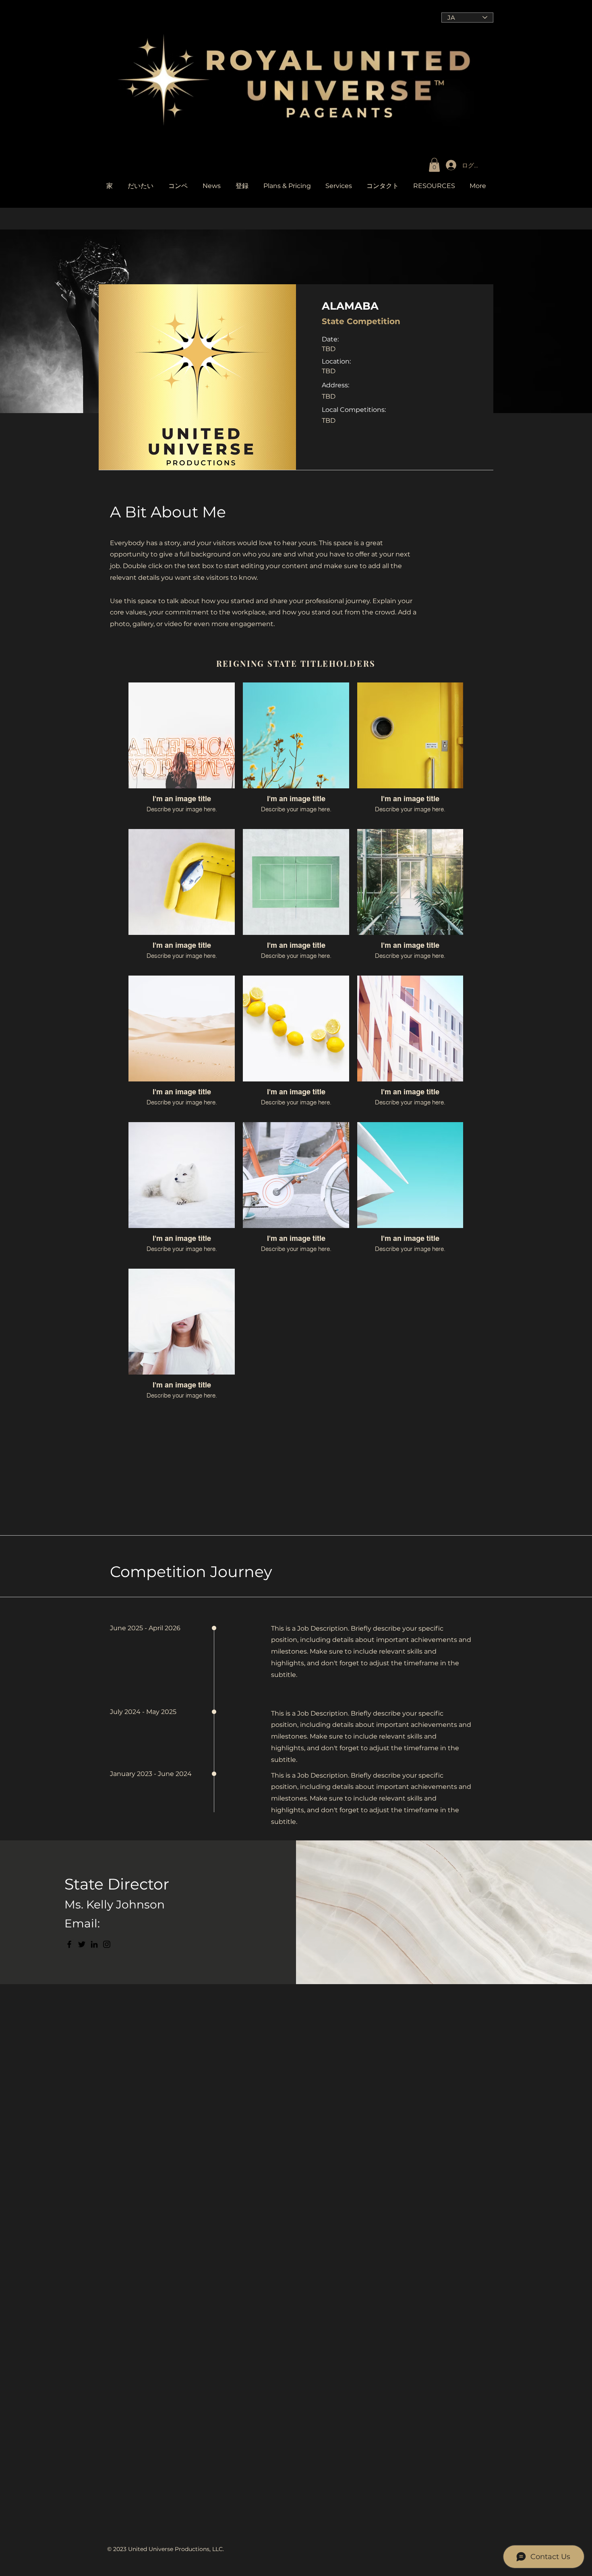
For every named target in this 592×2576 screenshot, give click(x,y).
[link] (434, 165)
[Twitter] (82, 1944)
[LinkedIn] (94, 1944)
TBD (329, 371)
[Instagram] (107, 1944)
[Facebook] (69, 1944)
